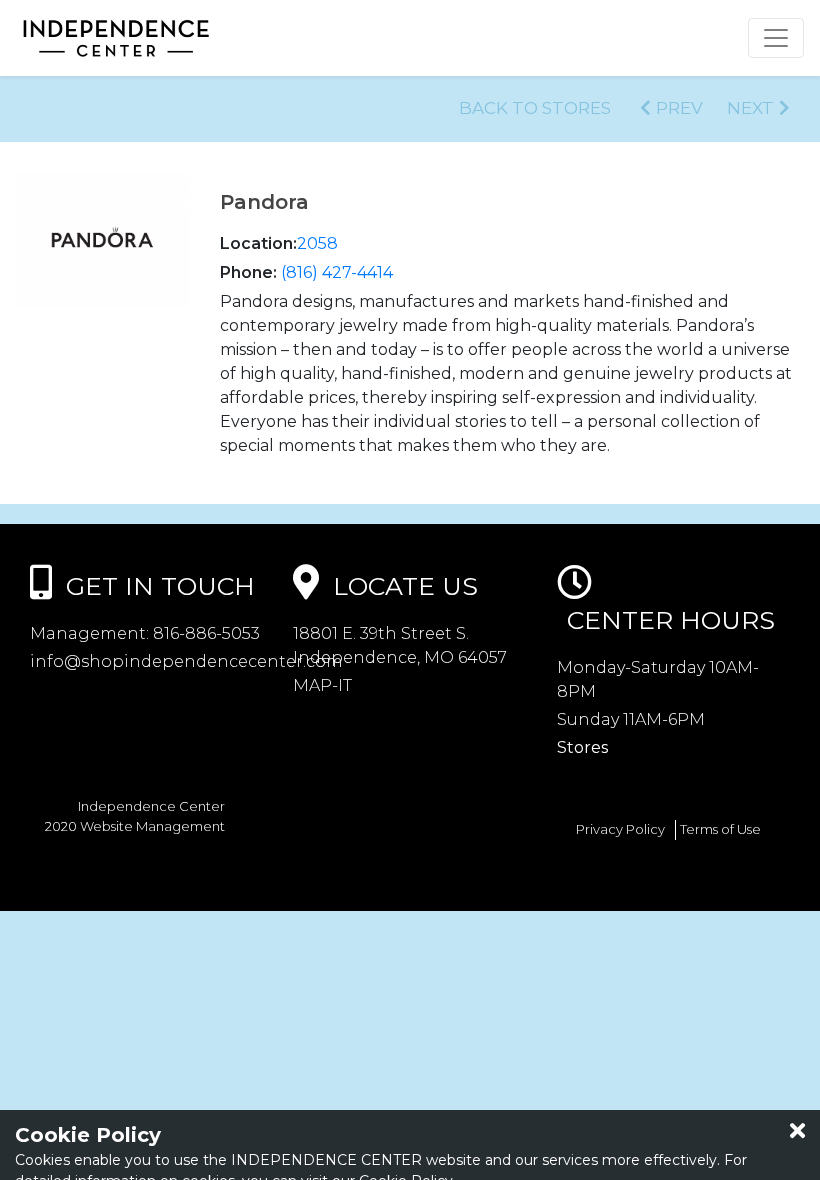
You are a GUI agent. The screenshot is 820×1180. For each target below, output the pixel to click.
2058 (317, 243)
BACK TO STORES (535, 108)
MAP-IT (322, 685)
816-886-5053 (204, 633)
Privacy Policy (620, 829)
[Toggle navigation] (776, 38)
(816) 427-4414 (337, 272)
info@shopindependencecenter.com (186, 661)
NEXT (750, 108)
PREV (679, 108)
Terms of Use (720, 829)
